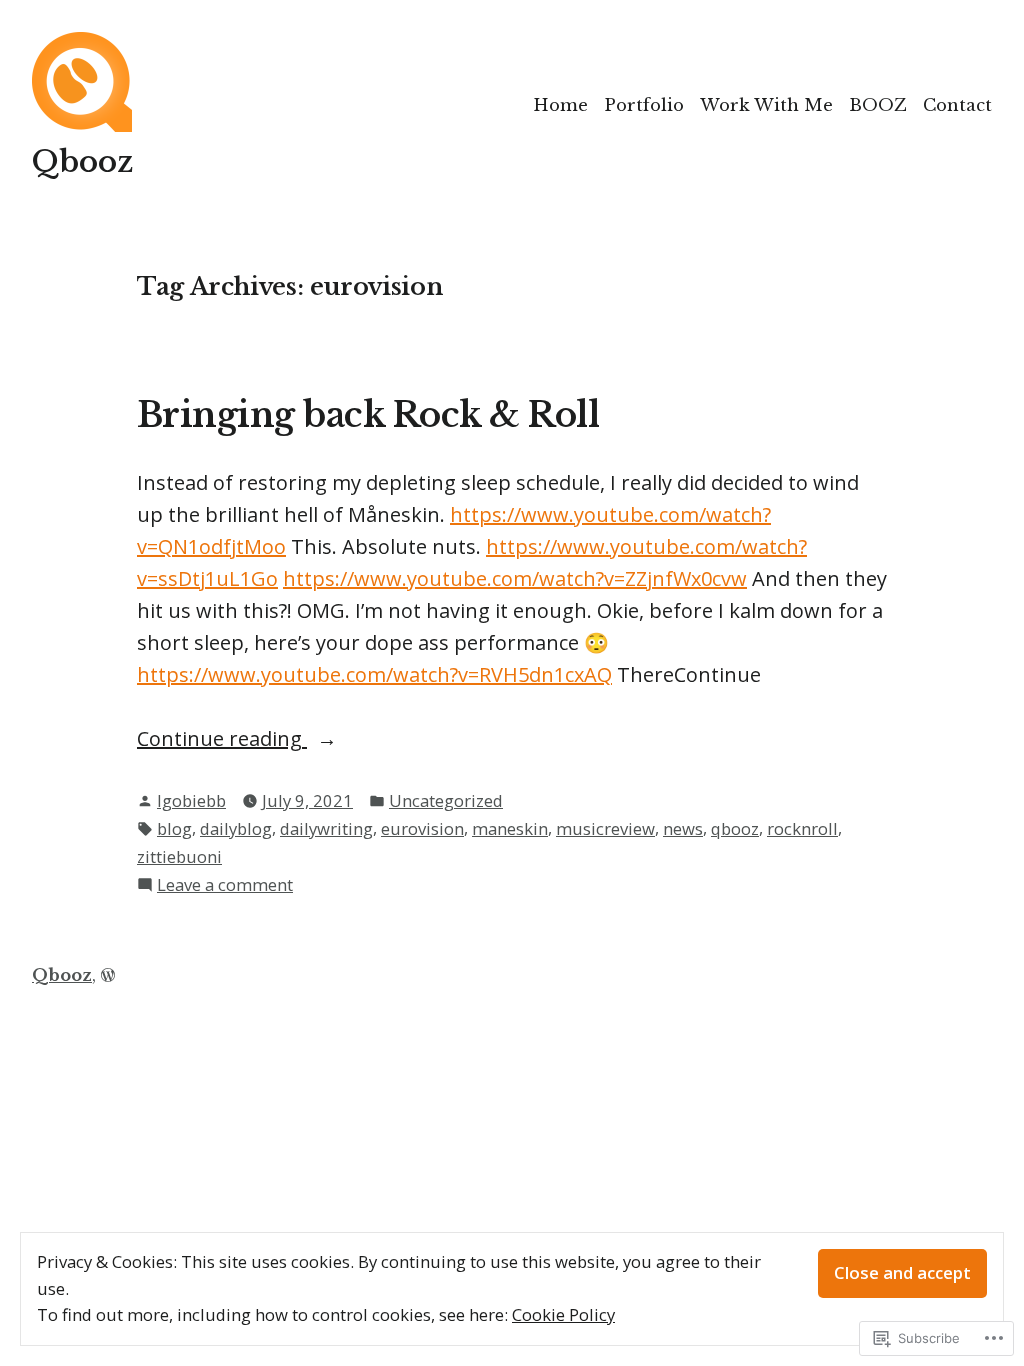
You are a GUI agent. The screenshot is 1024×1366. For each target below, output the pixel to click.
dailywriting (326, 828)
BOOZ (878, 105)
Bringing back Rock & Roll (368, 414)
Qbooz (82, 162)
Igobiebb (191, 800)
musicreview (605, 828)
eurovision (422, 828)
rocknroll (802, 828)
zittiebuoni (179, 856)
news (683, 828)
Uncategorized (446, 800)
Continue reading (222, 739)
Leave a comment (225, 885)
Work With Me (766, 105)
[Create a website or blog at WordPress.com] (108, 975)
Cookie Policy (563, 1314)
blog (174, 828)
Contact (957, 105)
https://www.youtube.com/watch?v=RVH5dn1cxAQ (374, 674)
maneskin (510, 828)
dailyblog (236, 828)
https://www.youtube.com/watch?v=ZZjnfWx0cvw (515, 578)
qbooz (735, 828)
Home (560, 105)
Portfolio (644, 105)
